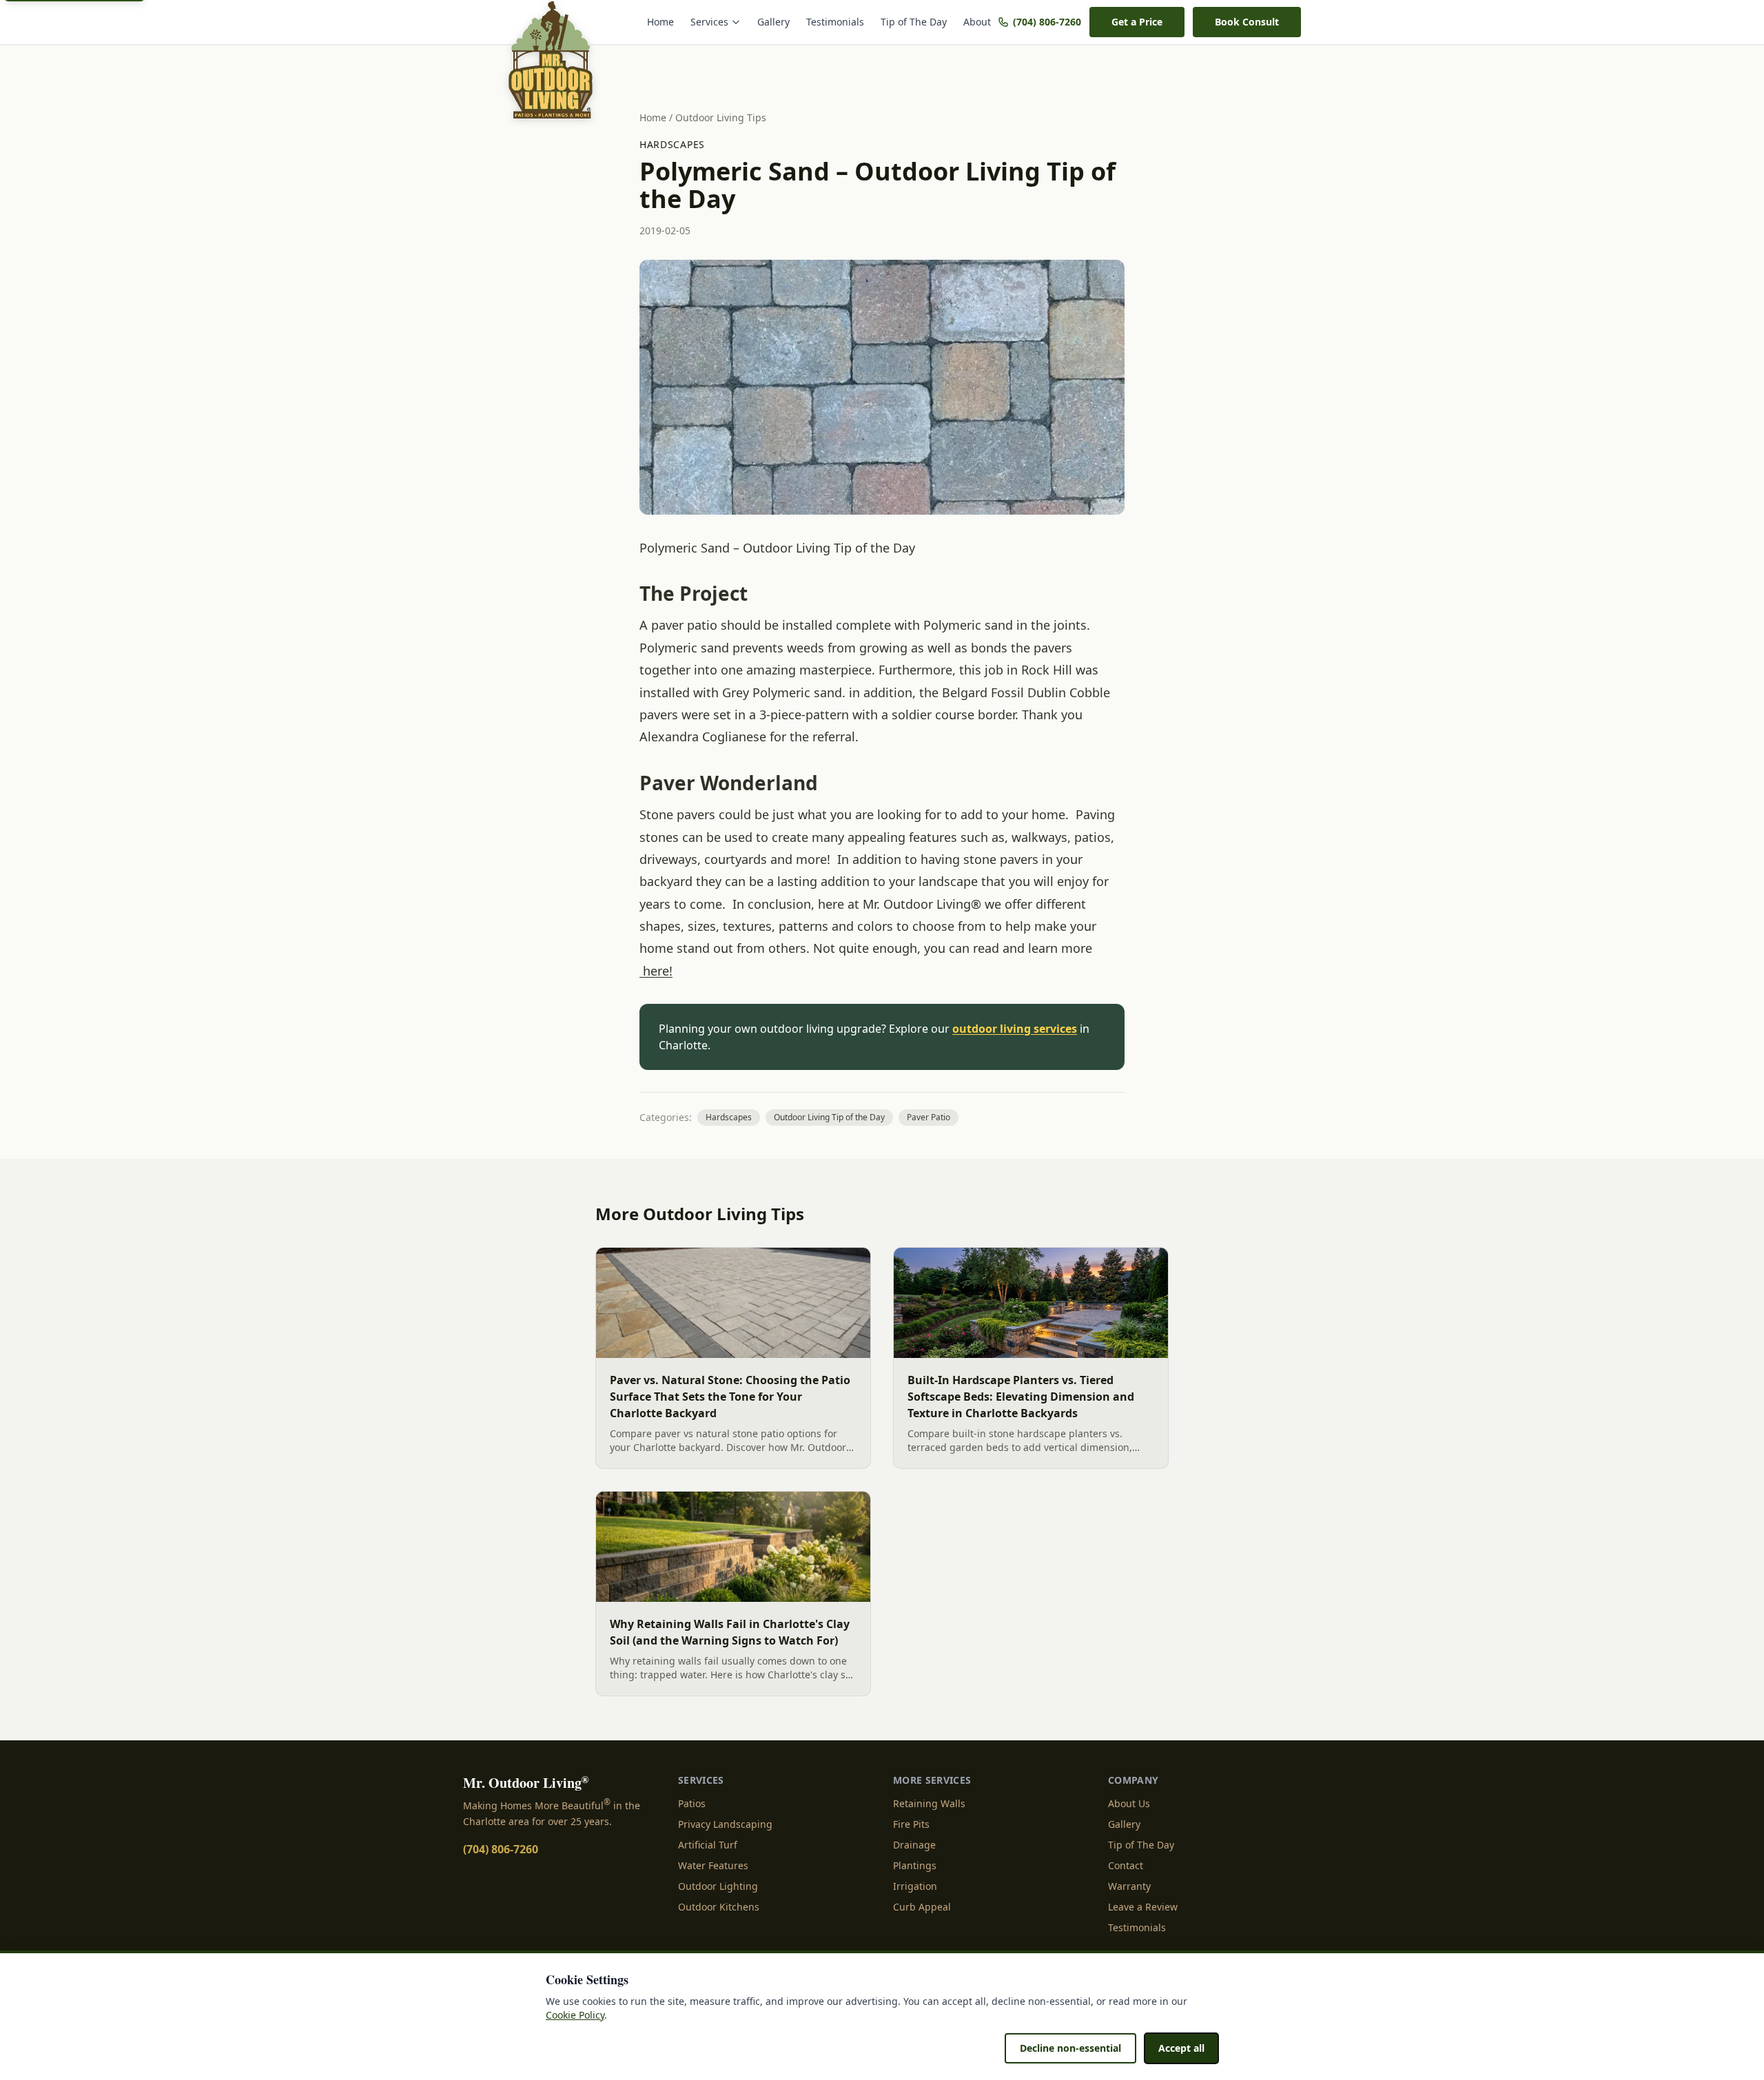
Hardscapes (672, 144)
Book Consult (1247, 22)
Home (660, 22)
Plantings (915, 1865)
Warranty (1129, 1886)
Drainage (914, 1845)
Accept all (1181, 2048)
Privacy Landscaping (725, 1824)
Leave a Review (1143, 1907)
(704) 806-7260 (1047, 22)
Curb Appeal (922, 1907)
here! (656, 971)
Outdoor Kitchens (719, 1907)
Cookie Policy (575, 2015)
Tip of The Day (914, 22)
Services (709, 22)
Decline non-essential (1070, 2048)
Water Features (713, 1865)
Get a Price (1137, 22)
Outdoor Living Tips (721, 117)
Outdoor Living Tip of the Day (829, 1117)
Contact (1126, 1865)
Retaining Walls (929, 1803)
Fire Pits (911, 1824)
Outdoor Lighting (718, 1886)
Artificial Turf (708, 1845)
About (977, 22)
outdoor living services (1015, 1029)
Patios (692, 1803)
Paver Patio (929, 1117)
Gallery (773, 22)
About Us (1129, 1803)
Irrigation (915, 1886)
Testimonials (835, 22)
